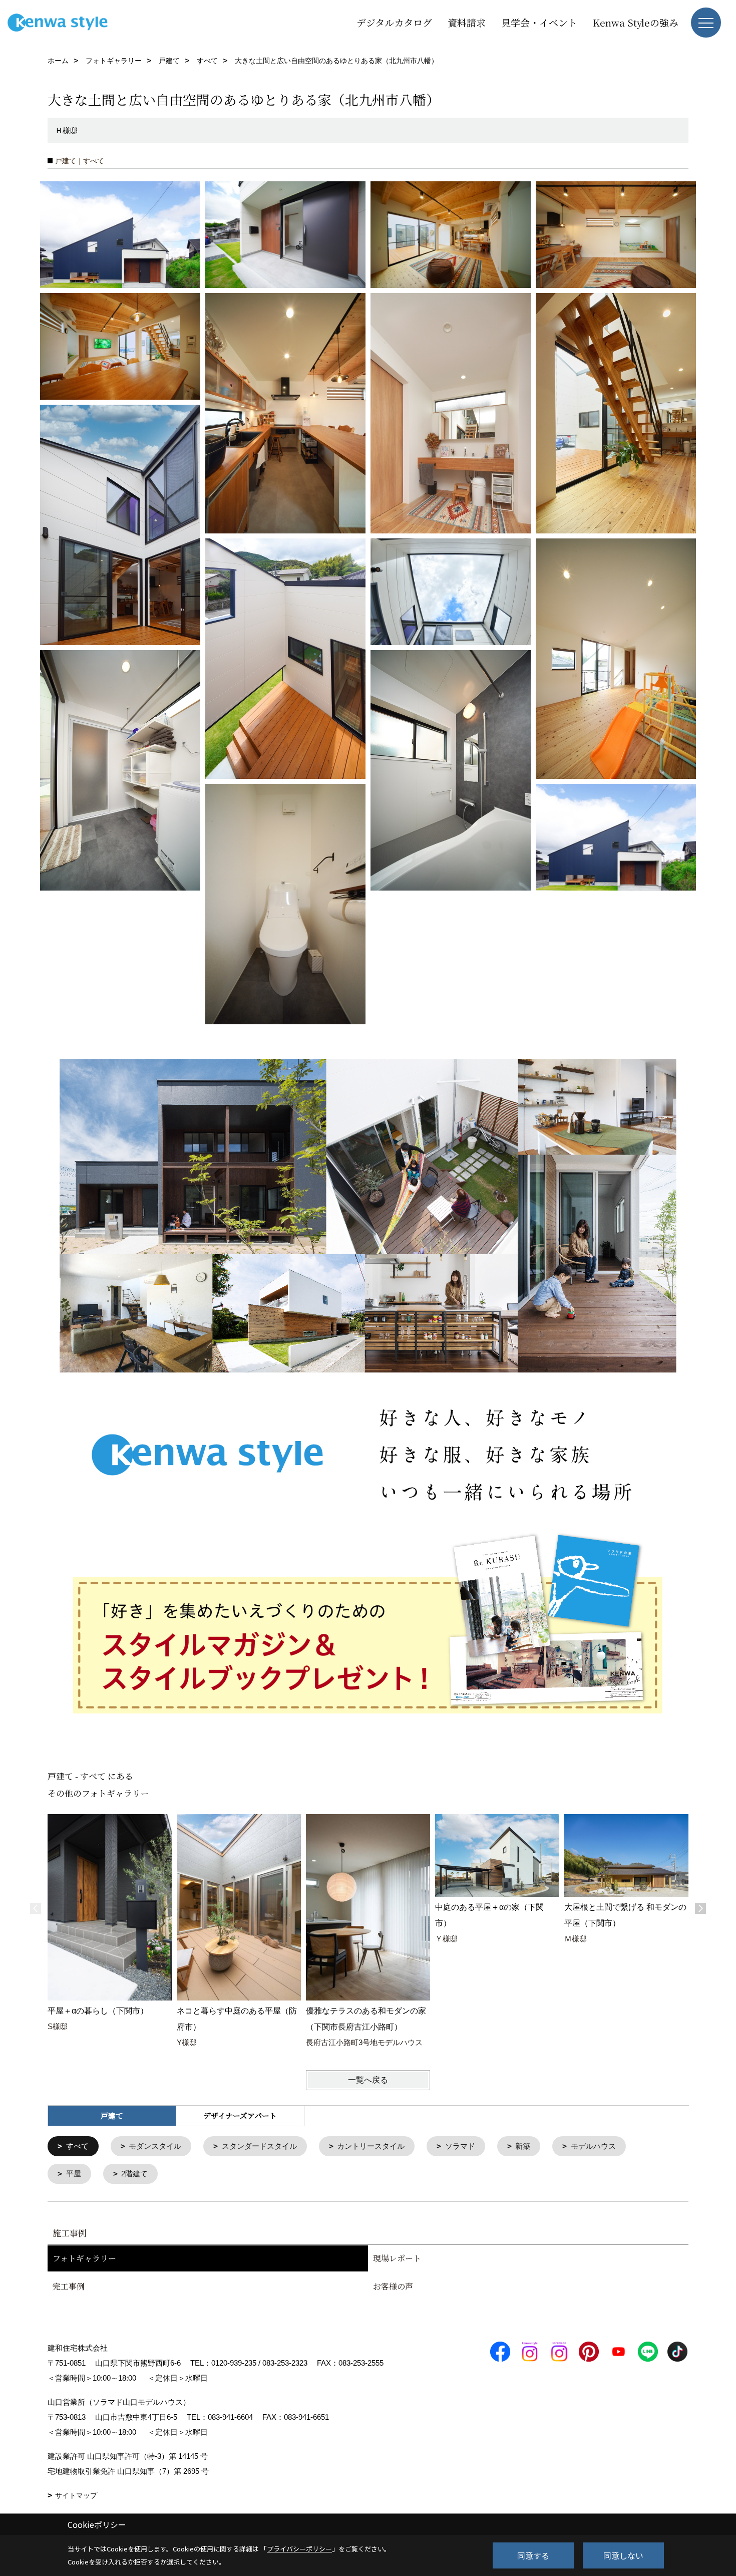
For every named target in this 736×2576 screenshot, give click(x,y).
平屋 (74, 2174)
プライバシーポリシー (299, 2549)
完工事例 (69, 2286)
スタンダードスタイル (259, 2146)
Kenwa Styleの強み (636, 22)
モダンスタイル (155, 2146)
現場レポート (397, 2258)
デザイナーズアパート (240, 2115)
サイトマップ (76, 2495)
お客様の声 (393, 2286)
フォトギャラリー (84, 2258)
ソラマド (460, 2146)
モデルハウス (593, 2146)
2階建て (134, 2174)
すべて (77, 2146)
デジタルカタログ (394, 22)
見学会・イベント (539, 22)
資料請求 (467, 22)
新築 (523, 2146)
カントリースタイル (371, 2146)
